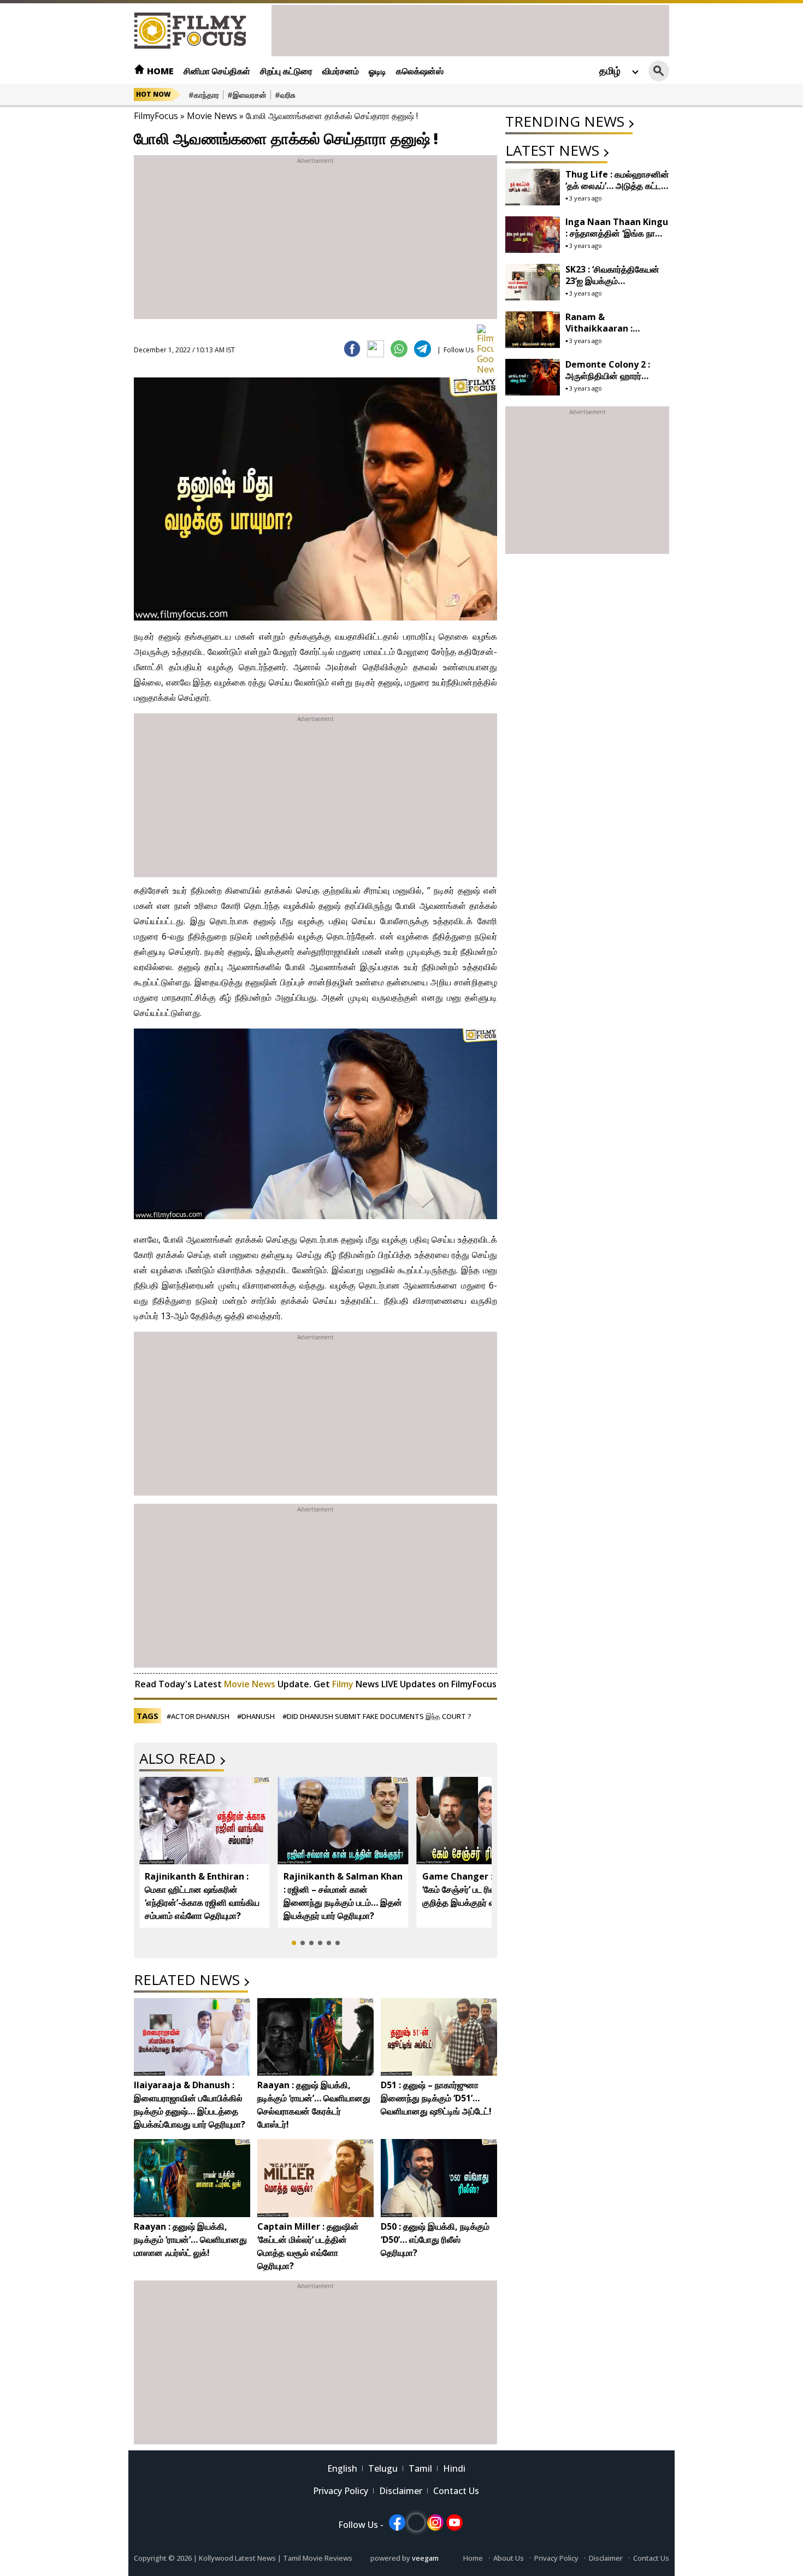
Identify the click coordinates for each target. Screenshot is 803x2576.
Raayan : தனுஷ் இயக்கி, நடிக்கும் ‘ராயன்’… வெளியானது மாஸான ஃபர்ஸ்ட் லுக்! (190, 2240)
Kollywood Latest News (238, 2558)
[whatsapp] (399, 349)
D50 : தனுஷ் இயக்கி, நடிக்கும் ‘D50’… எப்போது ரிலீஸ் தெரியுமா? (435, 2240)
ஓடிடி (377, 71)
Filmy (344, 1684)
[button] (294, 1943)
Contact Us (456, 2491)
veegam (425, 2558)
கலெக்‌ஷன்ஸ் (420, 71)
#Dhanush (256, 1716)
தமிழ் (610, 70)
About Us (509, 2558)
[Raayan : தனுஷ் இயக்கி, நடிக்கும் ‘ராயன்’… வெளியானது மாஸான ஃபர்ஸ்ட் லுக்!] (192, 2178)
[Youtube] (454, 2522)
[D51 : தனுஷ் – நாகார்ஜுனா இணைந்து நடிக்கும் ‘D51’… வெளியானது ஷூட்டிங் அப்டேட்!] (439, 2037)
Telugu (383, 2468)
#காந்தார (204, 95)
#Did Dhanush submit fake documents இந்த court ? (377, 1716)
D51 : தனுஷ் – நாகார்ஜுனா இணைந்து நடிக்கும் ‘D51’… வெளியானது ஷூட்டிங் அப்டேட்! (436, 2098)
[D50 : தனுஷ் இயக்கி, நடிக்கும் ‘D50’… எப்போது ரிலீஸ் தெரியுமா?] (439, 2178)
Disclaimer (401, 2491)
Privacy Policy (341, 2491)
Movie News (212, 116)
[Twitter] (376, 349)
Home (159, 71)
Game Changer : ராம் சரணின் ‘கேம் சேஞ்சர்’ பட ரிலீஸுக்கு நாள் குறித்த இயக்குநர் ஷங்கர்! (481, 1889)
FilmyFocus (156, 116)
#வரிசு (285, 95)
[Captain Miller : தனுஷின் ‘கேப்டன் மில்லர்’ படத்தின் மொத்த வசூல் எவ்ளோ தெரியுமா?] (315, 2178)
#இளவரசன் (247, 95)
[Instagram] (435, 2522)
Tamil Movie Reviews (318, 2558)
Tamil (420, 2468)
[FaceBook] (352, 349)
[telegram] (423, 349)
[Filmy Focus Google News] (485, 333)
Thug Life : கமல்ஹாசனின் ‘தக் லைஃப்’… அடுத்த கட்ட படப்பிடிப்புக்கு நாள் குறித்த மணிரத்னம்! (617, 191)
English (342, 2468)
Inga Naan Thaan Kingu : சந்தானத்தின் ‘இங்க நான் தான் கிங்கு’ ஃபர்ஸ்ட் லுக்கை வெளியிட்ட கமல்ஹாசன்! (617, 239)
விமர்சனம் (341, 71)
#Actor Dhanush (198, 1716)
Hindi (454, 2468)
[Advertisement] (470, 29)
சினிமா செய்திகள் (217, 71)
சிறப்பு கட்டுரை (286, 71)
